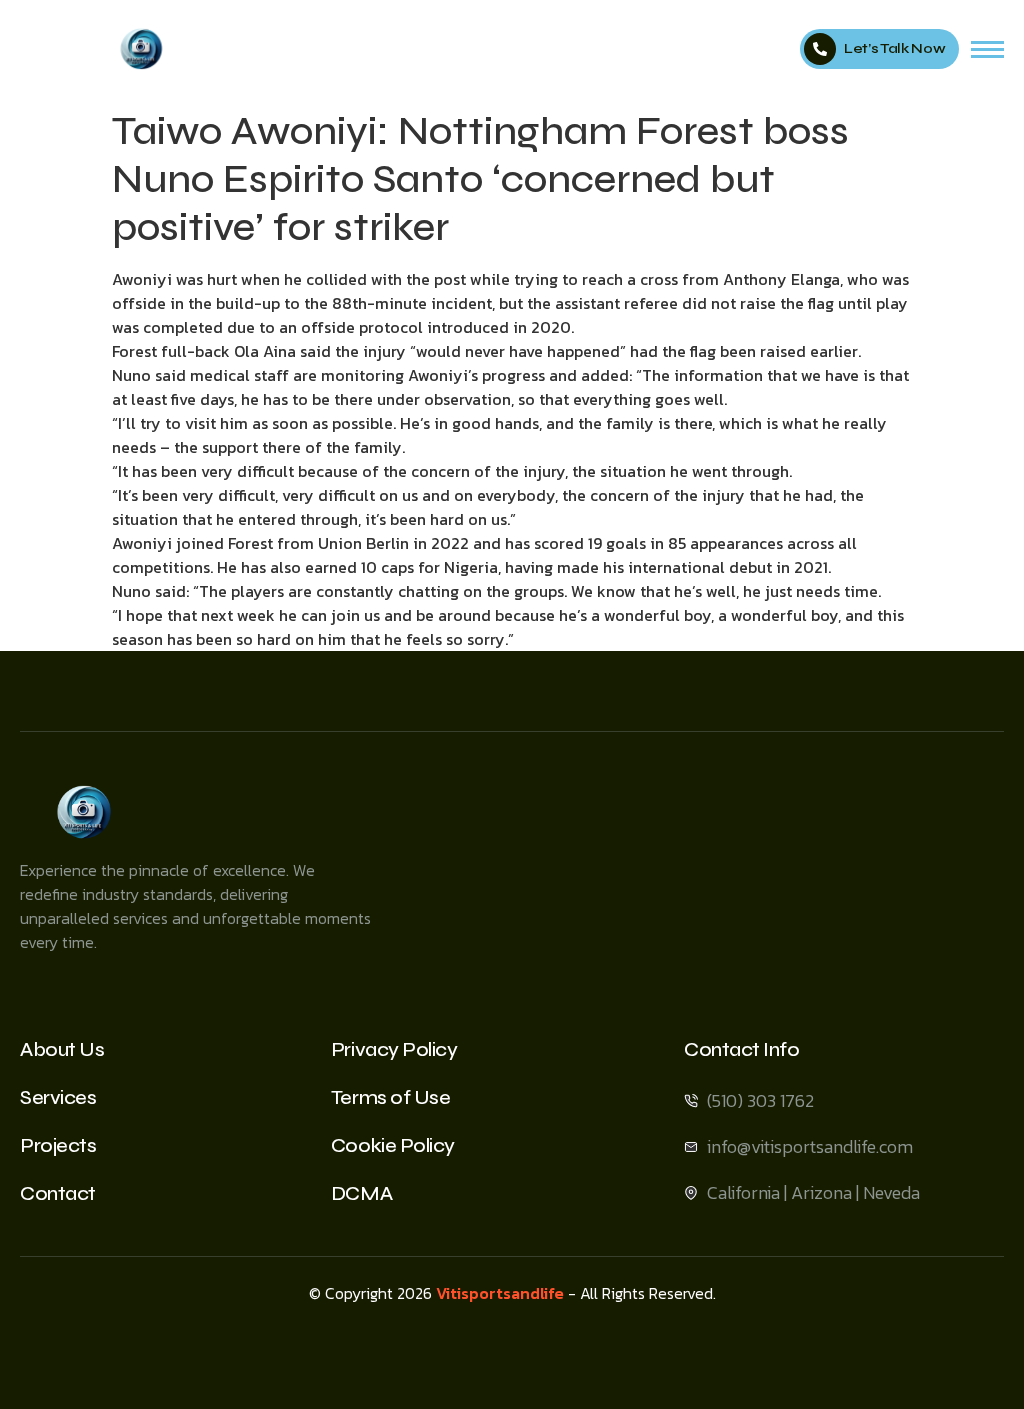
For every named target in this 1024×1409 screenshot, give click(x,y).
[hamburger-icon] (987, 49)
